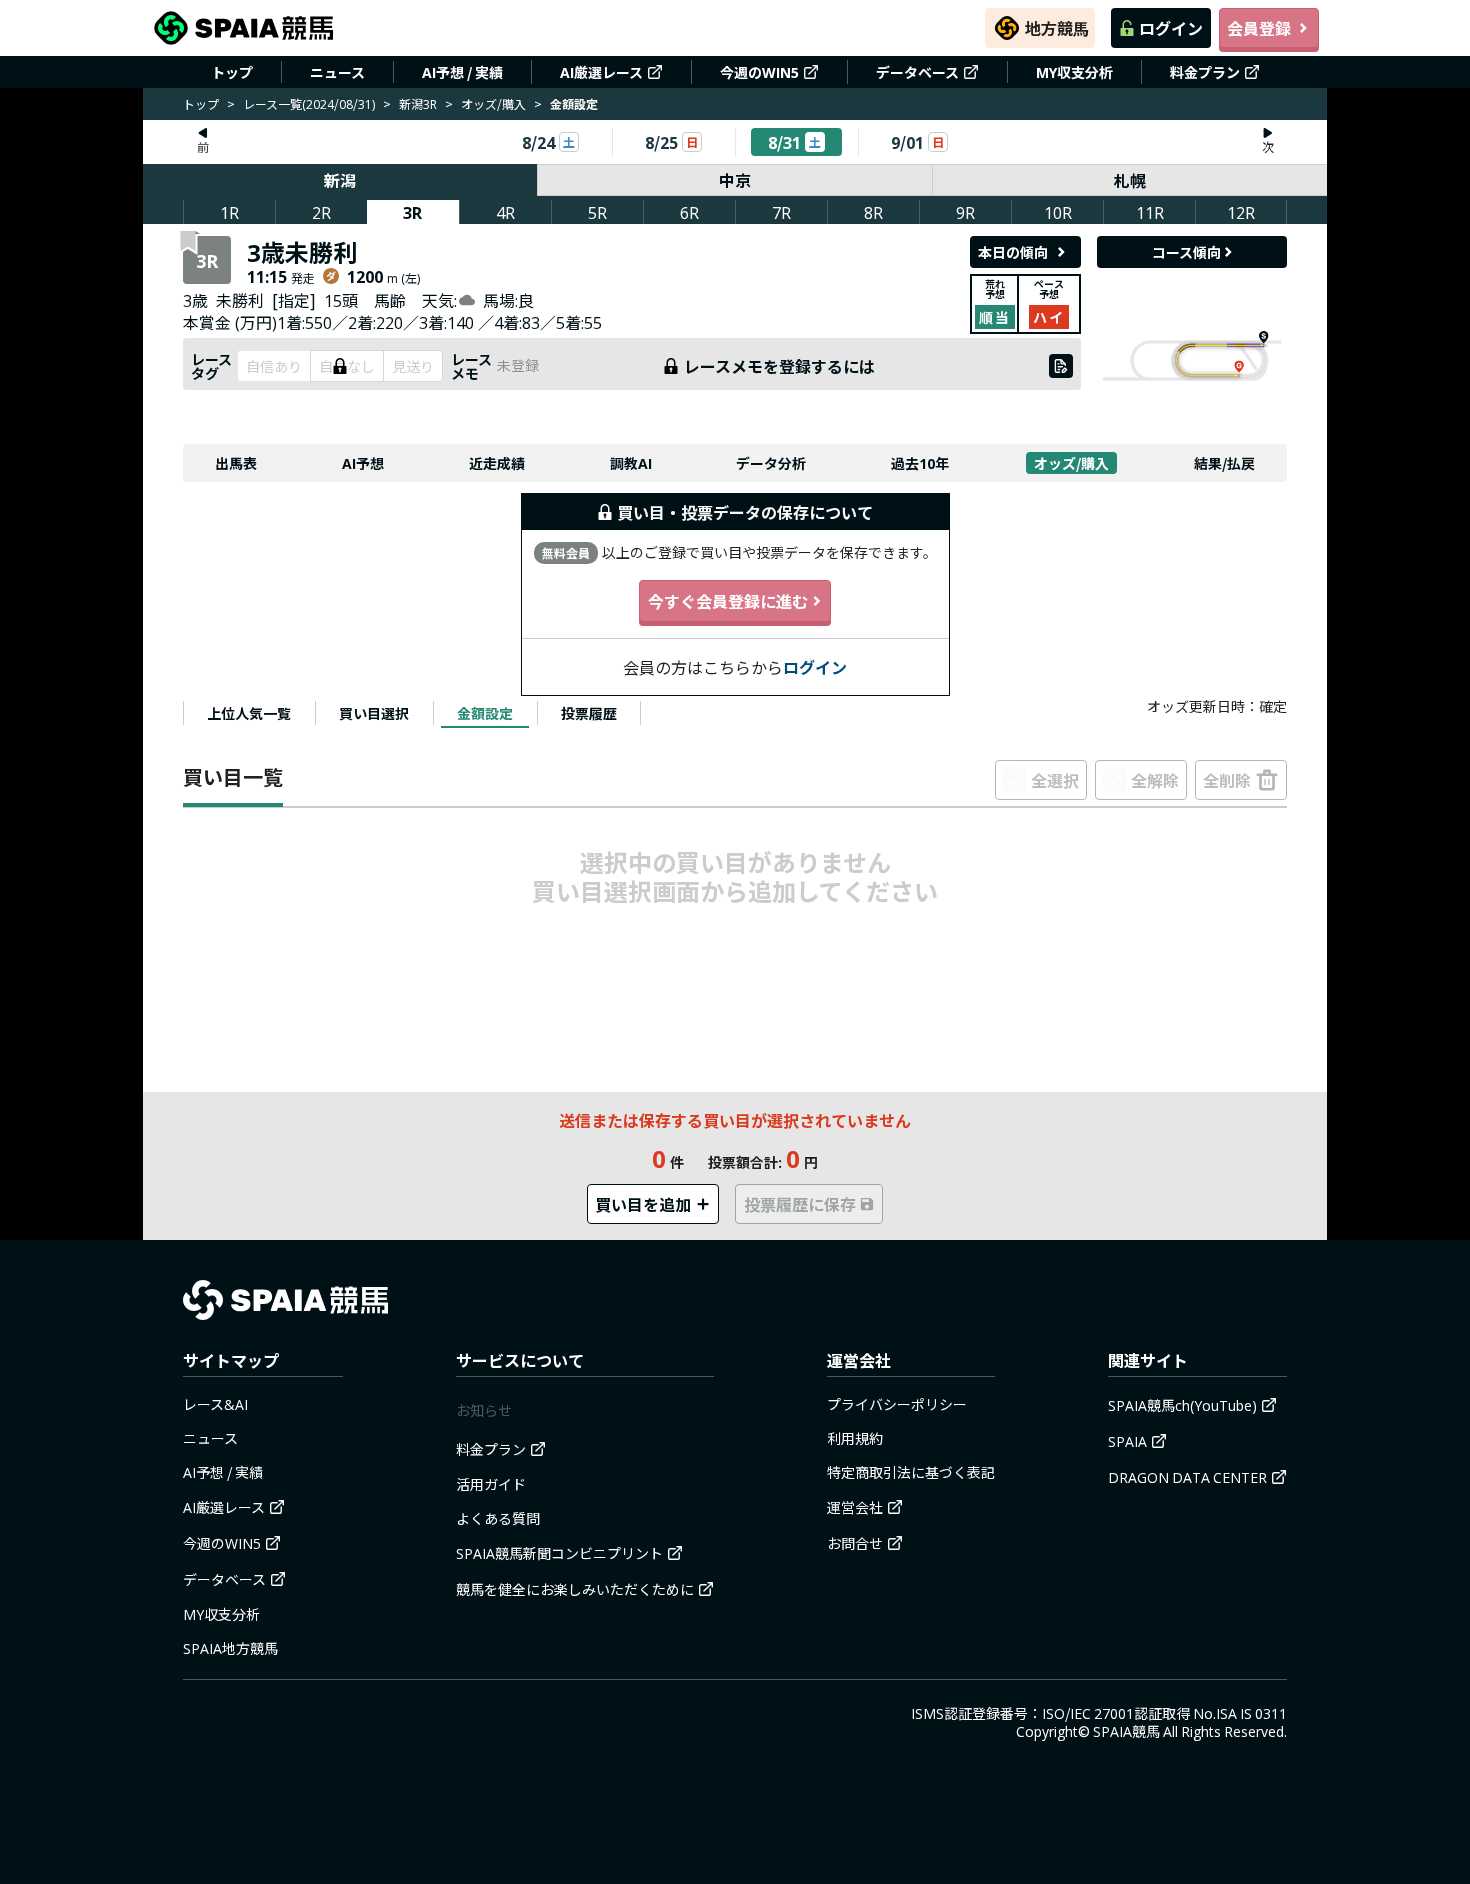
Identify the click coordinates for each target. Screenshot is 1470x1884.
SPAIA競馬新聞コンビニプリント (559, 1553)
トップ (232, 72)
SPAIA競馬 (1126, 1731)
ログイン (1171, 28)
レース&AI (215, 1404)
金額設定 (485, 713)
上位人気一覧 (249, 713)
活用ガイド (491, 1484)
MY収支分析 (1074, 72)
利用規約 (855, 1438)
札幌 (1130, 180)
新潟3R (418, 103)
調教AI (631, 463)
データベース (917, 72)
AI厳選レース (601, 72)
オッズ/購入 (493, 103)
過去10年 (920, 463)
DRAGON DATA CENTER (1187, 1477)
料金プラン (1205, 72)
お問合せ (855, 1543)
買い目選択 (374, 713)
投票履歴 (589, 713)
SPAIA (1127, 1441)
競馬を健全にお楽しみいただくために (575, 1589)
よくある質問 (498, 1518)
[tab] (249, 713)
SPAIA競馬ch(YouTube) (1182, 1405)
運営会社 (855, 1507)
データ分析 (771, 463)
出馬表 (236, 463)
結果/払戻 (1224, 463)
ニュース (337, 72)
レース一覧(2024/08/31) (309, 103)
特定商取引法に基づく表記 (911, 1472)
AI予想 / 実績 (462, 72)
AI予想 (363, 463)
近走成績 (497, 463)
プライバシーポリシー (897, 1404)
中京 (735, 180)
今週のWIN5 (759, 72)
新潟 (340, 180)
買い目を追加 (643, 1204)
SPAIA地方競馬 (230, 1648)
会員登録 (1259, 28)
